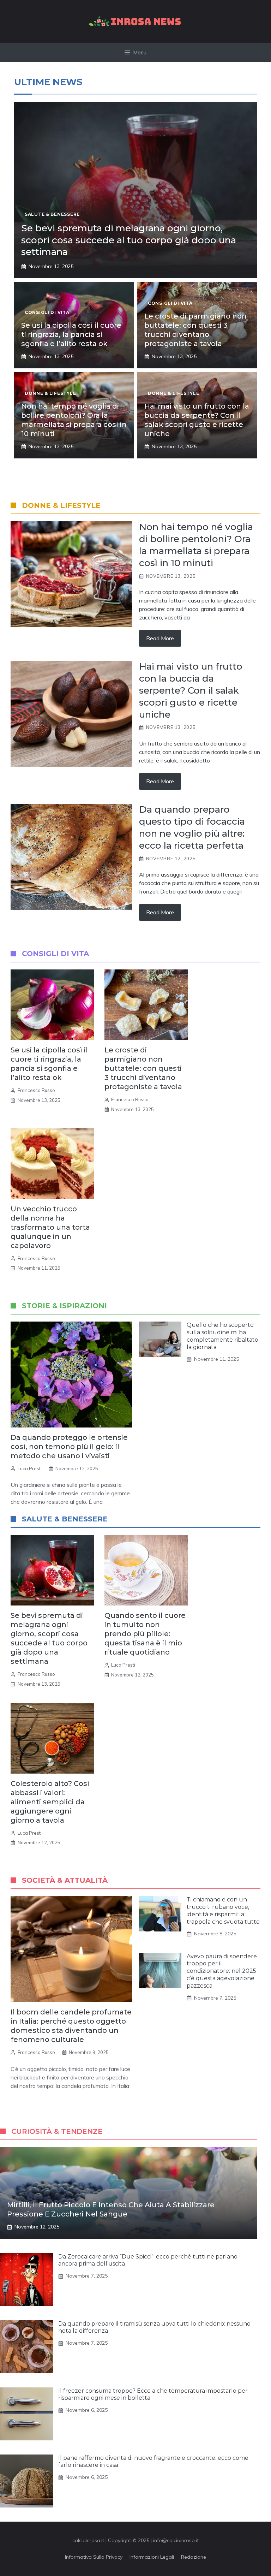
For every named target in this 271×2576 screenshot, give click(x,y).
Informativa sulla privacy (94, 2557)
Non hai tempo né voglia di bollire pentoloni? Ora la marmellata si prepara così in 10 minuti (196, 545)
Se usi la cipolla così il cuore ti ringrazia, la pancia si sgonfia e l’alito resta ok (71, 334)
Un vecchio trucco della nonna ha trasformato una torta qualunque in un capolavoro (50, 1227)
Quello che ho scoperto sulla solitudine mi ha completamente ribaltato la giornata (222, 1336)
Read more (160, 638)
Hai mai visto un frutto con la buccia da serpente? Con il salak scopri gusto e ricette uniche (191, 690)
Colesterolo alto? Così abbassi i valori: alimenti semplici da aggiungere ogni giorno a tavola (50, 1802)
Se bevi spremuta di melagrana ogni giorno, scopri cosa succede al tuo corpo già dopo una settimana (129, 240)
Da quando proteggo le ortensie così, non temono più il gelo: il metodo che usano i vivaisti (69, 1447)
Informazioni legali (152, 2557)
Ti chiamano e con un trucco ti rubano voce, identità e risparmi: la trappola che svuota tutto (223, 1910)
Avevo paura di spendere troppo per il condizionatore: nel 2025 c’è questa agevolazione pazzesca (222, 1971)
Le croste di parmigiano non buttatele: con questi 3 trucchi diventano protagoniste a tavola (143, 1068)
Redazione (194, 2557)
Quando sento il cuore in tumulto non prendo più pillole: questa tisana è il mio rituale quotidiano (145, 1634)
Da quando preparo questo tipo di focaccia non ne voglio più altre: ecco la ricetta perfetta (192, 827)
